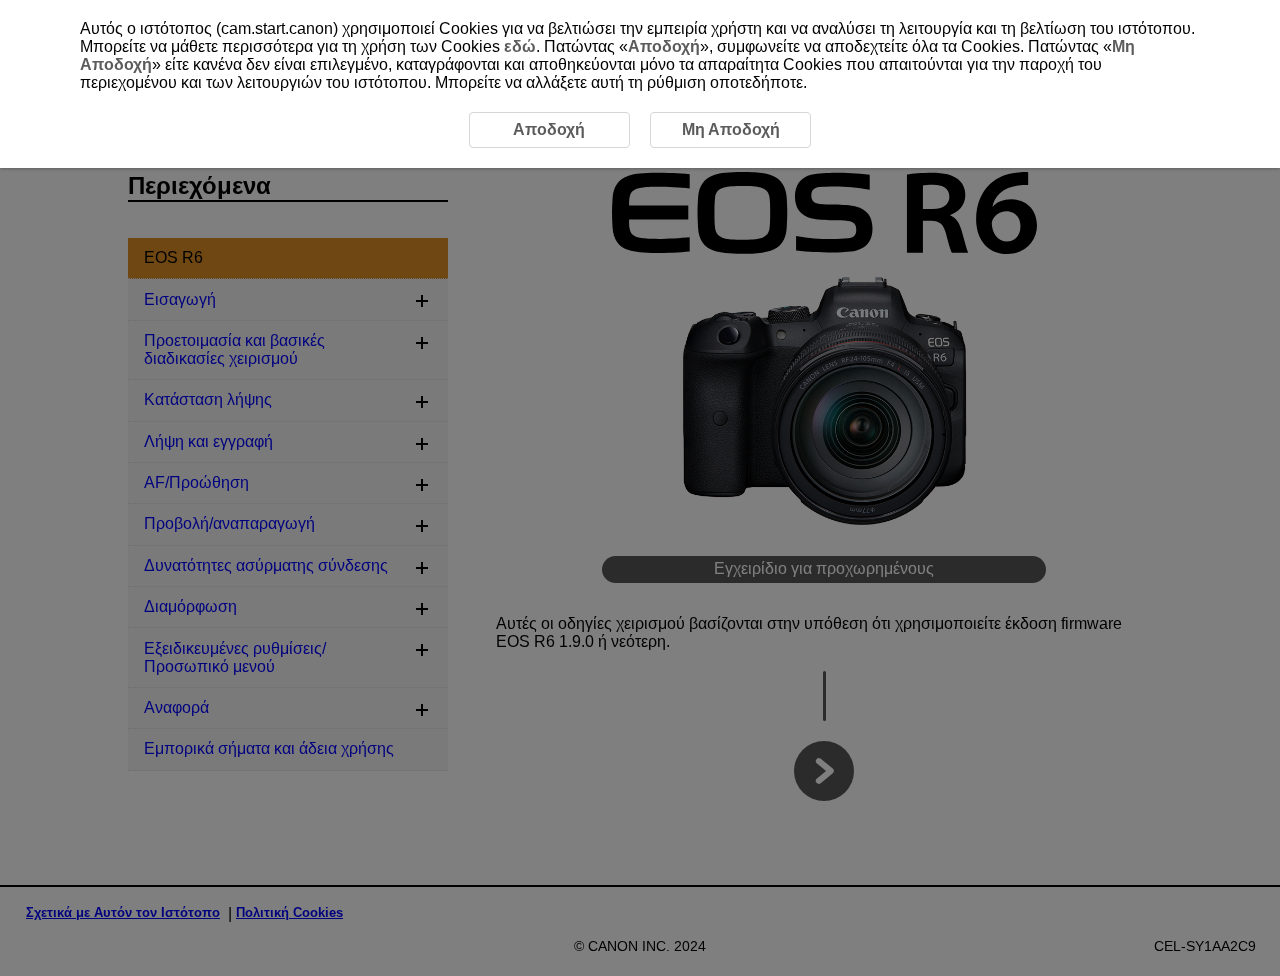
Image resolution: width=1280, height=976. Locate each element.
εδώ (520, 46)
